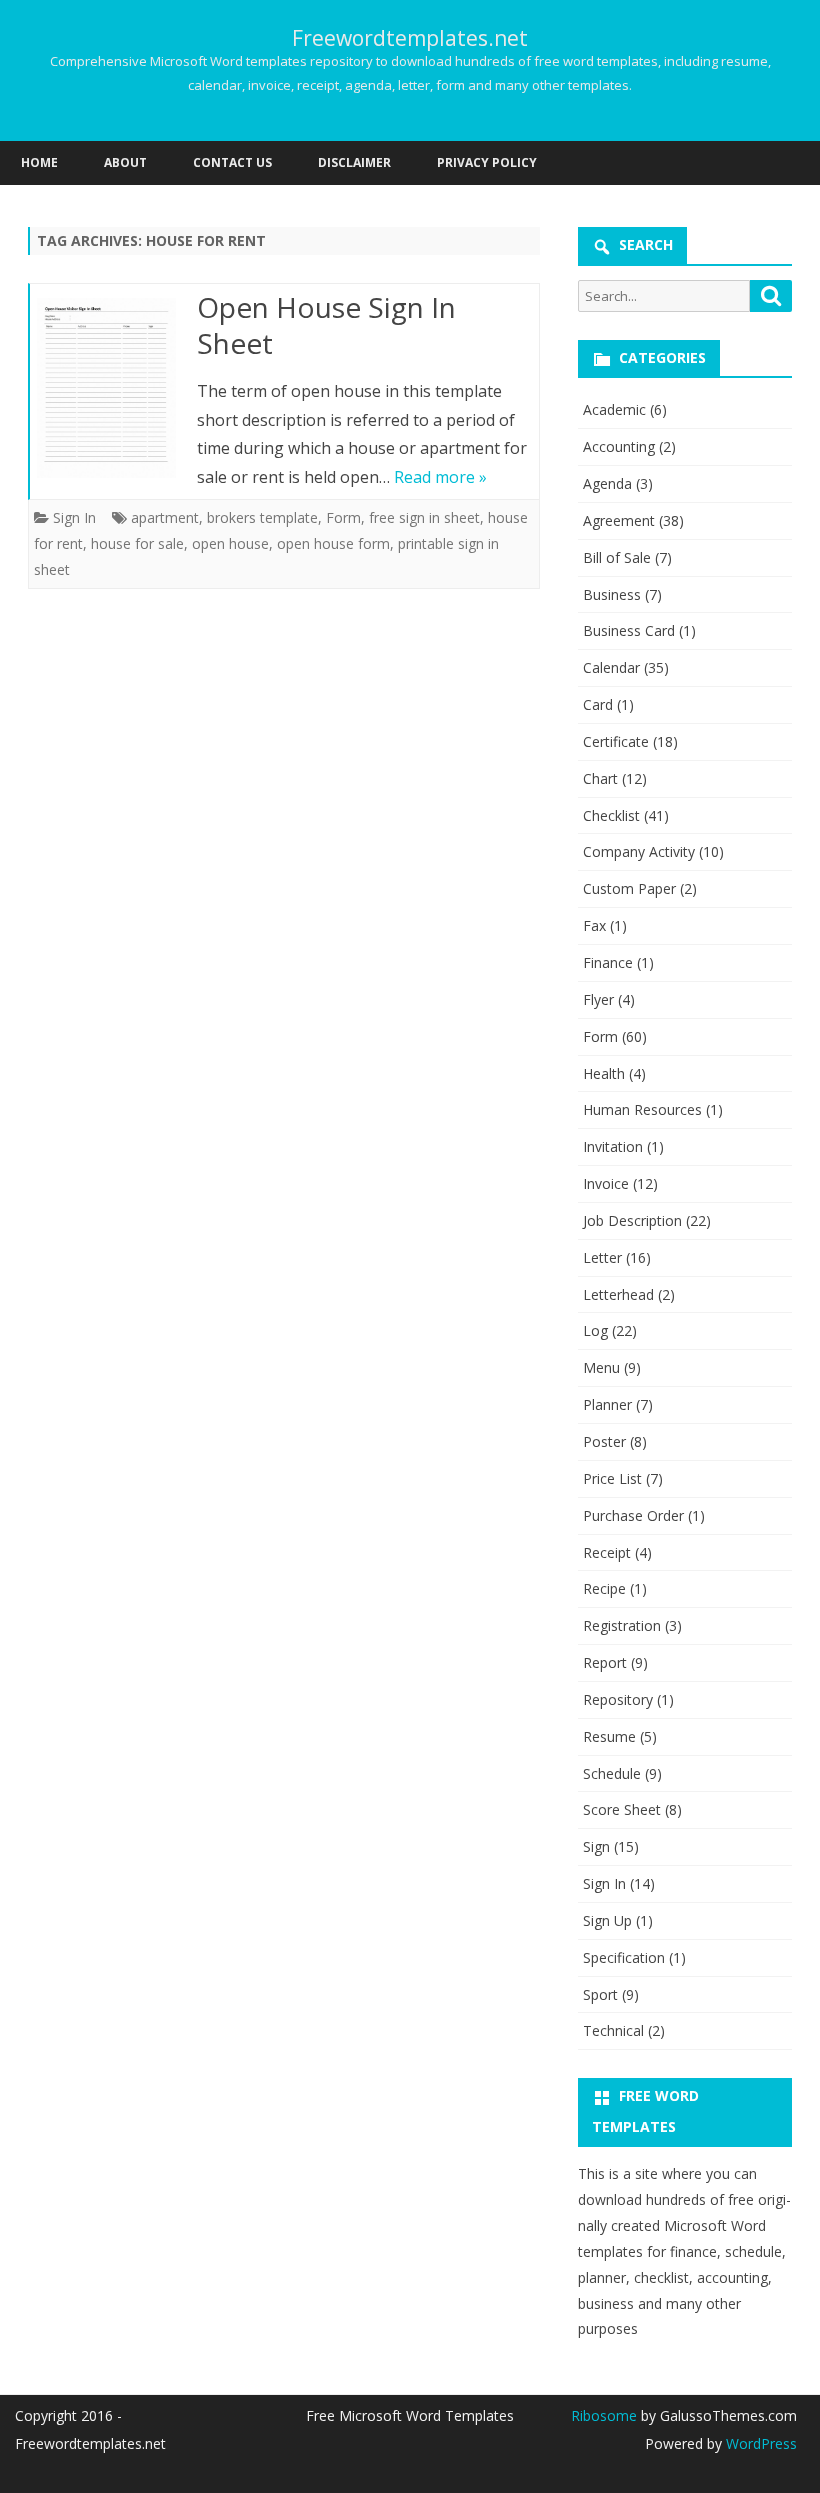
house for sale (137, 543)
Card (598, 704)
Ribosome (604, 2415)
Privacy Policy (487, 162)
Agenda (607, 483)
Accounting (619, 446)
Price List (612, 1478)
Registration (622, 1625)
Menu (601, 1367)
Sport (600, 1994)
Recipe (604, 1588)
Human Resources (642, 1109)
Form (343, 517)
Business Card (629, 630)
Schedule (612, 1773)
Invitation (613, 1146)
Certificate (616, 741)
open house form (333, 543)
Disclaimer (354, 162)
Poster (604, 1441)
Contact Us (232, 162)
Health (604, 1073)
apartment (165, 517)
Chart (600, 778)
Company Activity (639, 851)
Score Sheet (622, 1809)
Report (605, 1662)
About (125, 162)
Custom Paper (629, 888)
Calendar (611, 667)
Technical (613, 2030)
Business (612, 594)
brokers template (262, 517)
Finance (608, 962)
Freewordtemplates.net (410, 38)
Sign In (74, 517)
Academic (614, 409)
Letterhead (618, 1294)
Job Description (632, 1220)
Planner (607, 1404)
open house (230, 543)
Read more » (440, 477)
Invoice (606, 1183)
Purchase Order (633, 1515)
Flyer (598, 999)
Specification (624, 1957)
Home (39, 162)
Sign (596, 1846)
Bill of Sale (617, 557)
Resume (609, 1736)
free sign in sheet (424, 517)
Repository (618, 1699)
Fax (594, 925)
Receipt (607, 1552)
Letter (602, 1257)
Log (595, 1330)
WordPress (759, 2443)
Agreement (619, 520)
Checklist (611, 815)
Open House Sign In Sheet (326, 325)
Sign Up (607, 1920)
